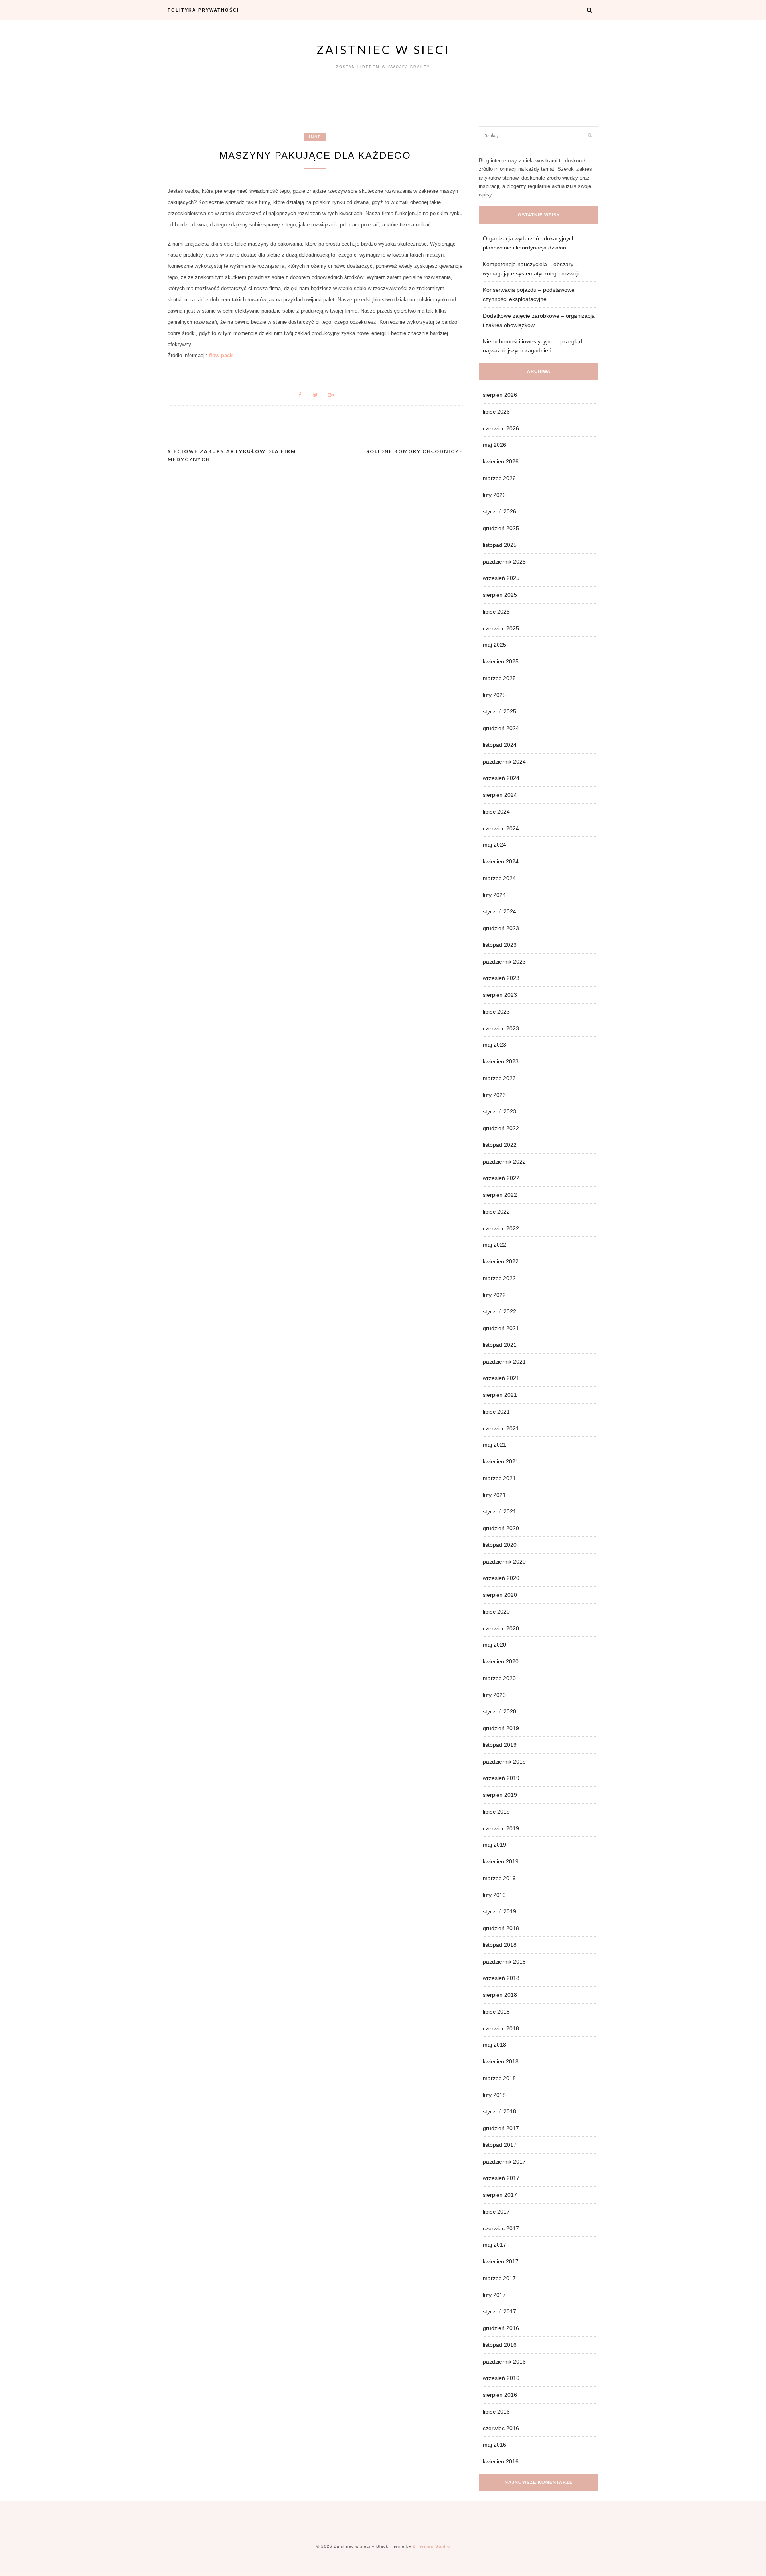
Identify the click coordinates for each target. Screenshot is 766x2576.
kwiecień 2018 (501, 2061)
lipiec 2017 (496, 2212)
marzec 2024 (499, 878)
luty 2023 (494, 1095)
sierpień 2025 (500, 595)
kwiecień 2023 (501, 1061)
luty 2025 (494, 695)
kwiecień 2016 (501, 2461)
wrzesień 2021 (501, 1378)
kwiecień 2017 (501, 2261)
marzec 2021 (499, 1478)
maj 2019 (495, 1845)
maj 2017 (495, 2245)
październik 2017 (504, 2162)
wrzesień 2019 (501, 1778)
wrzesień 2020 (501, 1578)
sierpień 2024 (500, 795)
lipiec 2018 (496, 2012)
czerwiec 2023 (501, 1028)
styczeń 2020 (499, 1711)
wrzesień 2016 (501, 2378)
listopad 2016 (500, 2345)
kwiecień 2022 (501, 1261)
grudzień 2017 (501, 2128)
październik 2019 (504, 1762)
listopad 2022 (500, 1145)
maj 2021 (495, 1445)
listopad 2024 (500, 745)
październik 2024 (504, 762)
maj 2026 (495, 445)
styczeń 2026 (499, 511)
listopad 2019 (500, 1745)
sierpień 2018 (500, 1995)
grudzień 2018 (501, 1928)
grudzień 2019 (501, 1728)
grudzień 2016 (501, 2328)
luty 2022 (494, 1295)
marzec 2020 (499, 1678)
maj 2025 (495, 645)
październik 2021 (504, 1362)
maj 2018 (495, 2045)
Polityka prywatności (203, 10)
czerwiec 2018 (501, 2028)
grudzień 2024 (501, 728)
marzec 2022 (499, 1278)
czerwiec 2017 (501, 2228)
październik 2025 (504, 562)
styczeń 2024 (499, 911)
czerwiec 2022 (501, 1228)
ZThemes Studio (431, 2546)
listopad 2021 (500, 1345)
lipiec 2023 (496, 1012)
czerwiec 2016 (501, 2428)
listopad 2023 (500, 945)
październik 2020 (504, 1562)
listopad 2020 (500, 1545)
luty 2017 (494, 2295)
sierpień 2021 (500, 1395)
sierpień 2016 (500, 2395)
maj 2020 (495, 1645)
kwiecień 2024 (501, 861)
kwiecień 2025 (501, 661)
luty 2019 (494, 1895)
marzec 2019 (499, 1878)
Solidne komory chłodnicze (415, 451)
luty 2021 (494, 1495)
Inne (315, 137)
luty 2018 (494, 2095)
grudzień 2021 (501, 1328)
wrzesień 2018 (501, 1978)
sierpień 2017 (500, 2195)
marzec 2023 (499, 1078)
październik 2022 (504, 1162)
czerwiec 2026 (501, 428)
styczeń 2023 (499, 1111)
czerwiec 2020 (501, 1628)
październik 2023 (504, 962)
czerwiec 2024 (501, 828)
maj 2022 (495, 1245)
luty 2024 (494, 895)
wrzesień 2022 (501, 1178)
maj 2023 (495, 1045)
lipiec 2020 (496, 1612)
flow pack (221, 355)
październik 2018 (504, 1962)
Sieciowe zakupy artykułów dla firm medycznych (232, 455)
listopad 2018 (500, 1945)
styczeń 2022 (499, 1311)
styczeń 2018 (499, 2111)
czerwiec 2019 (501, 1828)
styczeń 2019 (499, 1911)
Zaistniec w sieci (383, 50)
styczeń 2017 (499, 2311)
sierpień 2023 (500, 995)
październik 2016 (504, 2362)
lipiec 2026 (496, 412)
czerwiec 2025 (501, 628)
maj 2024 (495, 845)
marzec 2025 (499, 678)
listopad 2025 (500, 545)
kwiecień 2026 (501, 461)
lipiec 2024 (496, 812)
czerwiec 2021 (501, 1428)
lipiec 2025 (496, 612)
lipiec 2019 (496, 1812)
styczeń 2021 (499, 1511)
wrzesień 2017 (501, 2178)
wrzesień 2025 (501, 578)
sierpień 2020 (500, 1595)
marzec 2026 (499, 478)
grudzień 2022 (501, 1128)
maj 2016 (495, 2445)
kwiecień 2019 (501, 1861)
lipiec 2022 (496, 1212)
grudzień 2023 (501, 928)
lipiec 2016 (496, 2412)
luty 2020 (494, 1695)
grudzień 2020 (501, 1528)
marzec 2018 (499, 2078)
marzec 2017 (499, 2278)
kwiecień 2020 (501, 1661)
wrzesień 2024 (501, 778)
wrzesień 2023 (501, 978)
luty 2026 (494, 495)
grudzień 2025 (501, 528)
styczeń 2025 (499, 711)
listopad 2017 (500, 2145)
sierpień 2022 (500, 1195)
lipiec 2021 (496, 1412)
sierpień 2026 (500, 395)
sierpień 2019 (500, 1795)
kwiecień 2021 (501, 1461)
